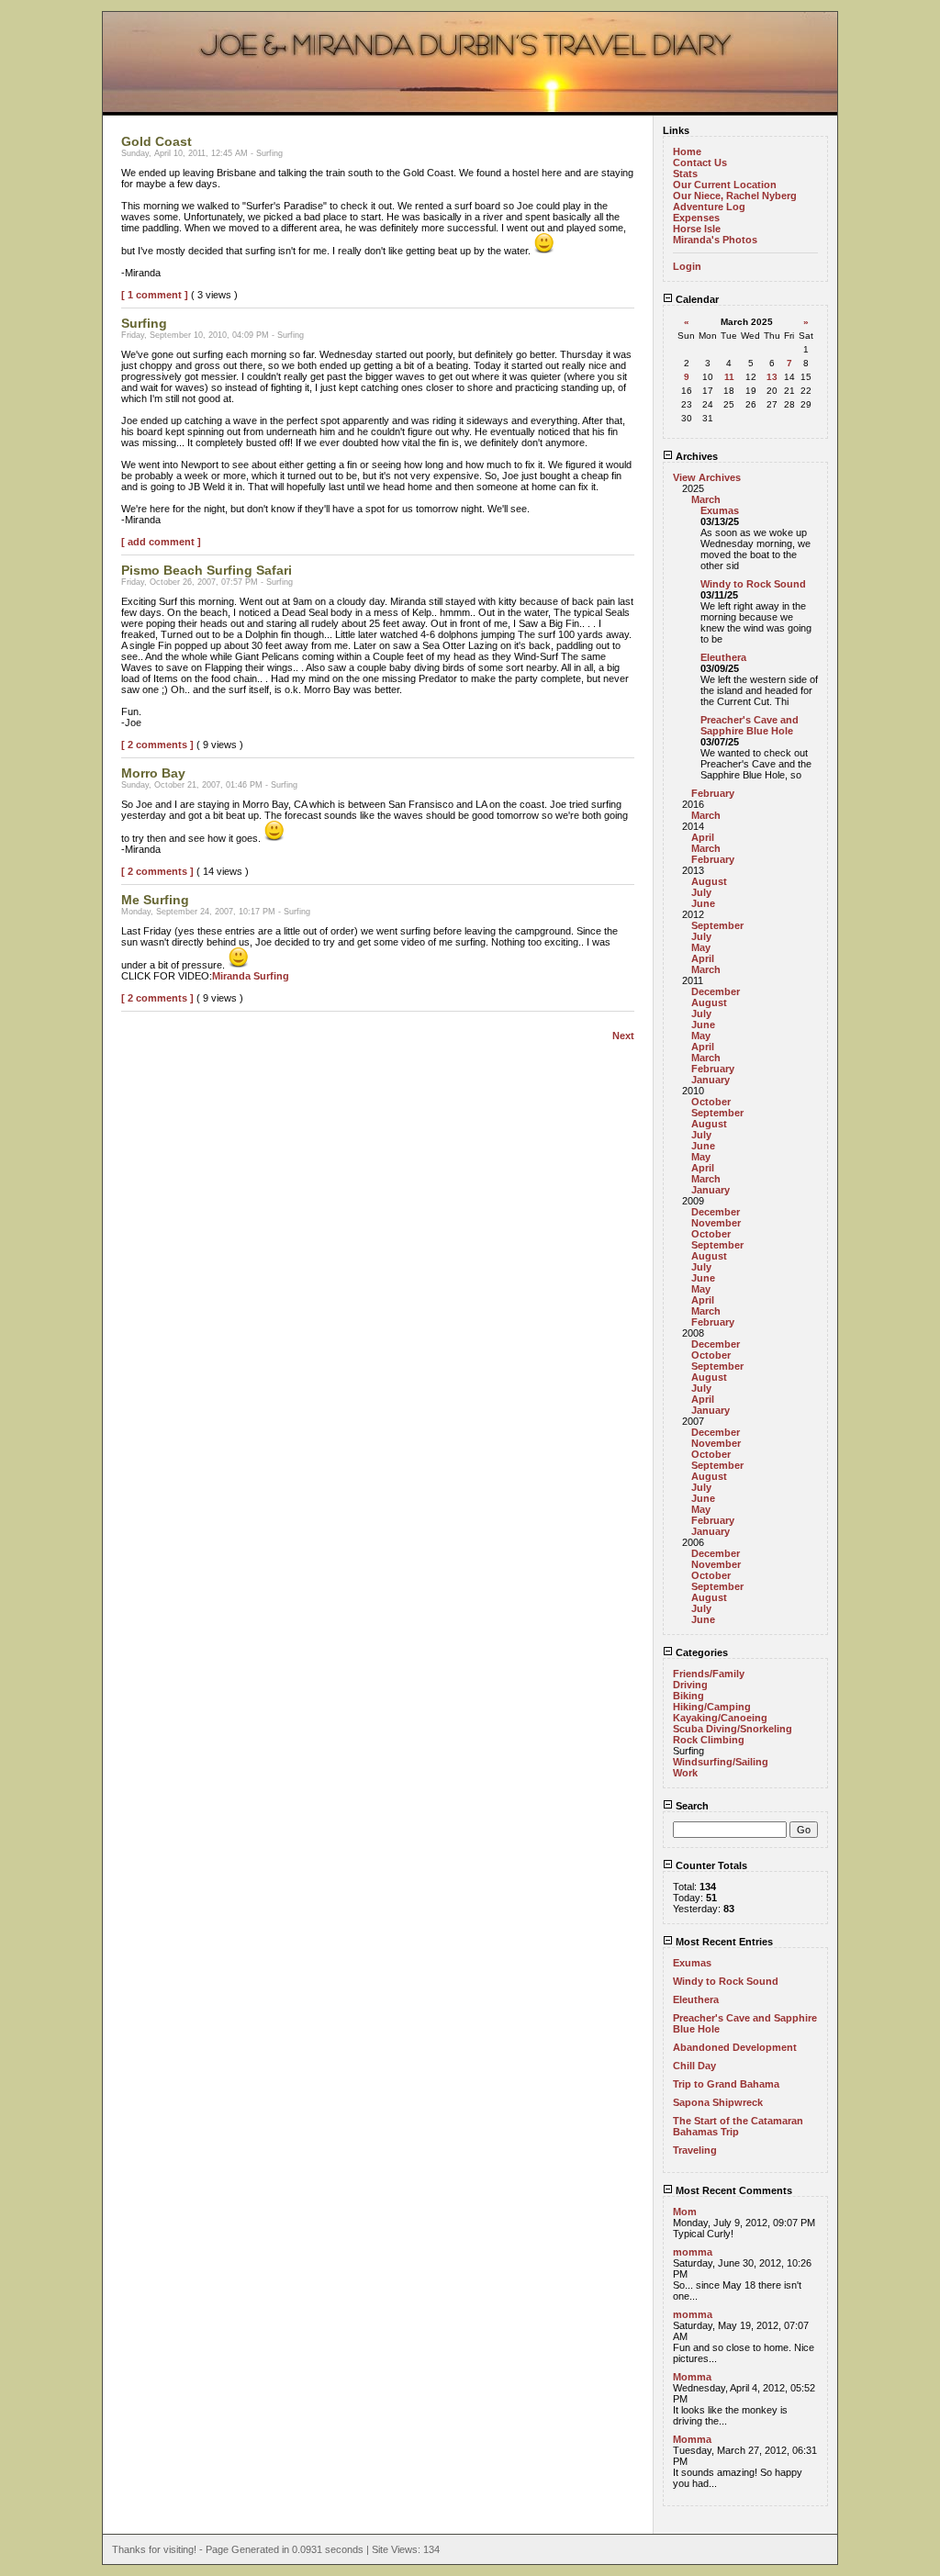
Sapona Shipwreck (718, 2102)
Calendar (696, 299)
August (709, 881)
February (713, 793)
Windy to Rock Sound (753, 584)
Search (691, 1806)
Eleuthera (723, 657)
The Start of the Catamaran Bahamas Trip (738, 2126)
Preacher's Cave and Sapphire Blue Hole (750, 725)
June (703, 903)
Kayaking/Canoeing (720, 1718)
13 (772, 377)
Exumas (720, 510)
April (703, 837)
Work (685, 1773)
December (716, 991)
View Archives (707, 477)
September (717, 925)
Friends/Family (709, 1674)
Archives (695, 456)
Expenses (696, 218)
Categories (700, 1652)
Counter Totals (710, 1865)
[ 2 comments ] (157, 745)
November (716, 1223)
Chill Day (694, 2066)
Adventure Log (709, 207)
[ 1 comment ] (155, 295)
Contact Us (700, 162)
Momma (692, 2377)
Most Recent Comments (733, 2190)
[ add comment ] (161, 542)
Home (687, 151)
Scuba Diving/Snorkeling (733, 1729)
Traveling (695, 2150)
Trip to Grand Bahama (726, 2084)
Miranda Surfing (251, 976)
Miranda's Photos (715, 240)
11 (729, 377)
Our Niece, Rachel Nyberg (735, 196)
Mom (685, 2212)
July (701, 892)
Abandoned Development (735, 2047)
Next (623, 1036)
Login (687, 266)
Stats (685, 174)
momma (693, 2252)
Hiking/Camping (712, 1707)
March (706, 499)
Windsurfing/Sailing (721, 1762)
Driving (690, 1685)
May (701, 947)
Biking (688, 1696)
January (711, 1080)
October (711, 1102)
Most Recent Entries (723, 1942)
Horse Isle (697, 229)
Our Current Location (725, 185)
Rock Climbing (709, 1740)
